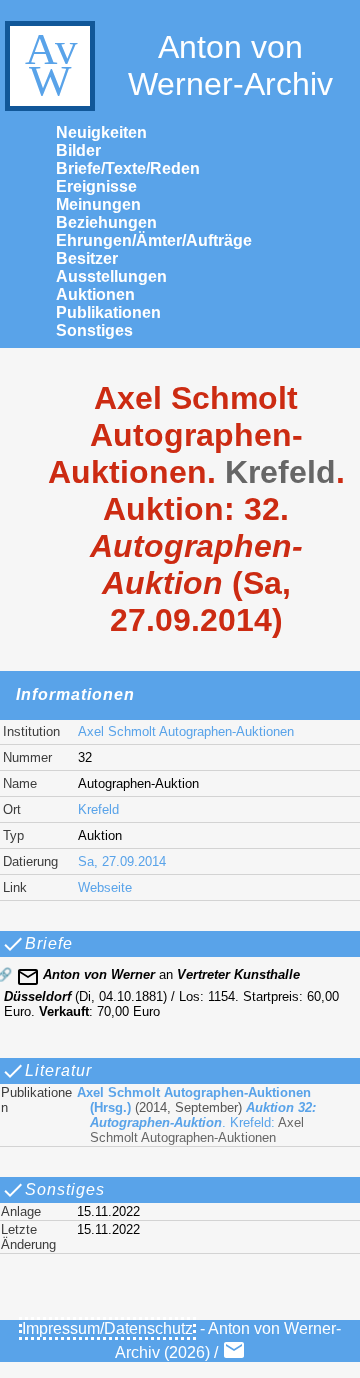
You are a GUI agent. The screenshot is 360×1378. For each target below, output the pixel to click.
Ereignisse (96, 186)
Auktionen (95, 294)
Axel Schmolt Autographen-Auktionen (186, 731)
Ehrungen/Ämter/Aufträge (154, 240)
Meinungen (98, 204)
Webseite (105, 887)
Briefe (49, 943)
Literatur (58, 1070)
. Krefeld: (196, 1115)
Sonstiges (94, 330)
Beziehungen (106, 222)
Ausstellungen (111, 276)
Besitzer (87, 258)
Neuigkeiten (101, 132)
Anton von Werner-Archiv (230, 65)
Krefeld (98, 809)
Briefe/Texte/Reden (128, 168)
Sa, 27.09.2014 (122, 861)
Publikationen (108, 312)
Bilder (78, 150)
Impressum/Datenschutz (107, 1328)
